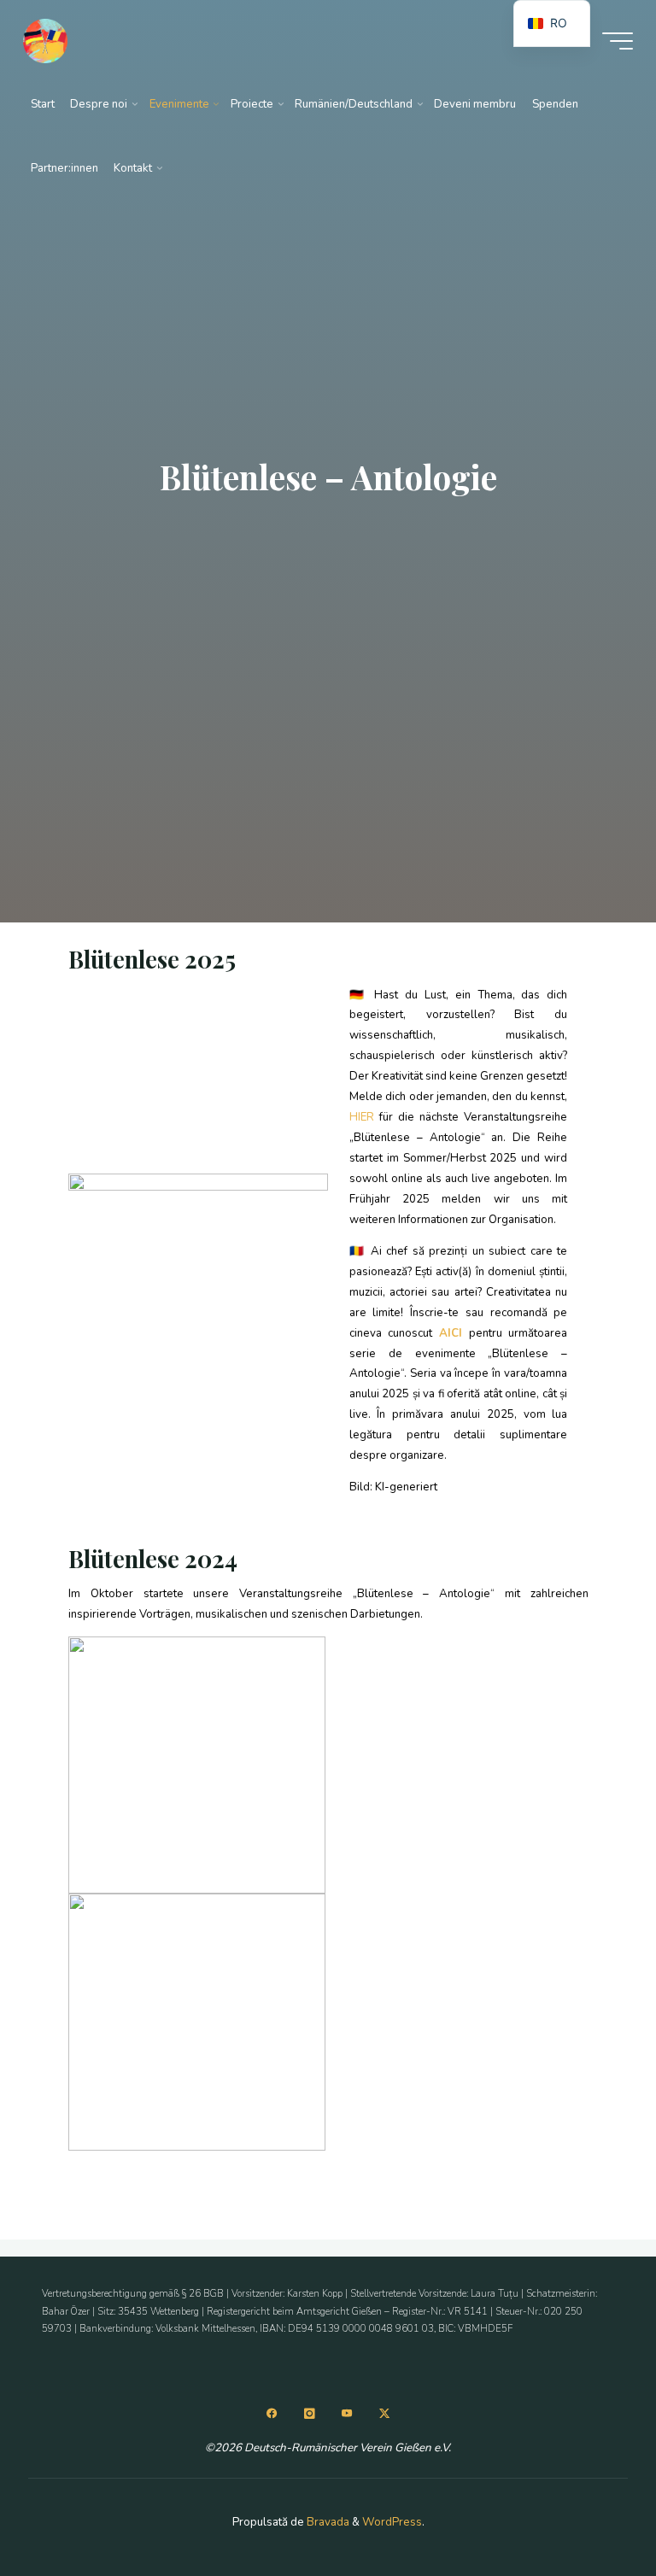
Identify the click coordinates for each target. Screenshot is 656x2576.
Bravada (327, 2522)
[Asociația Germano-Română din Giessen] (46, 40)
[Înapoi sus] (589, 2509)
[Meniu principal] (618, 41)
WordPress (392, 2522)
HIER (363, 1117)
